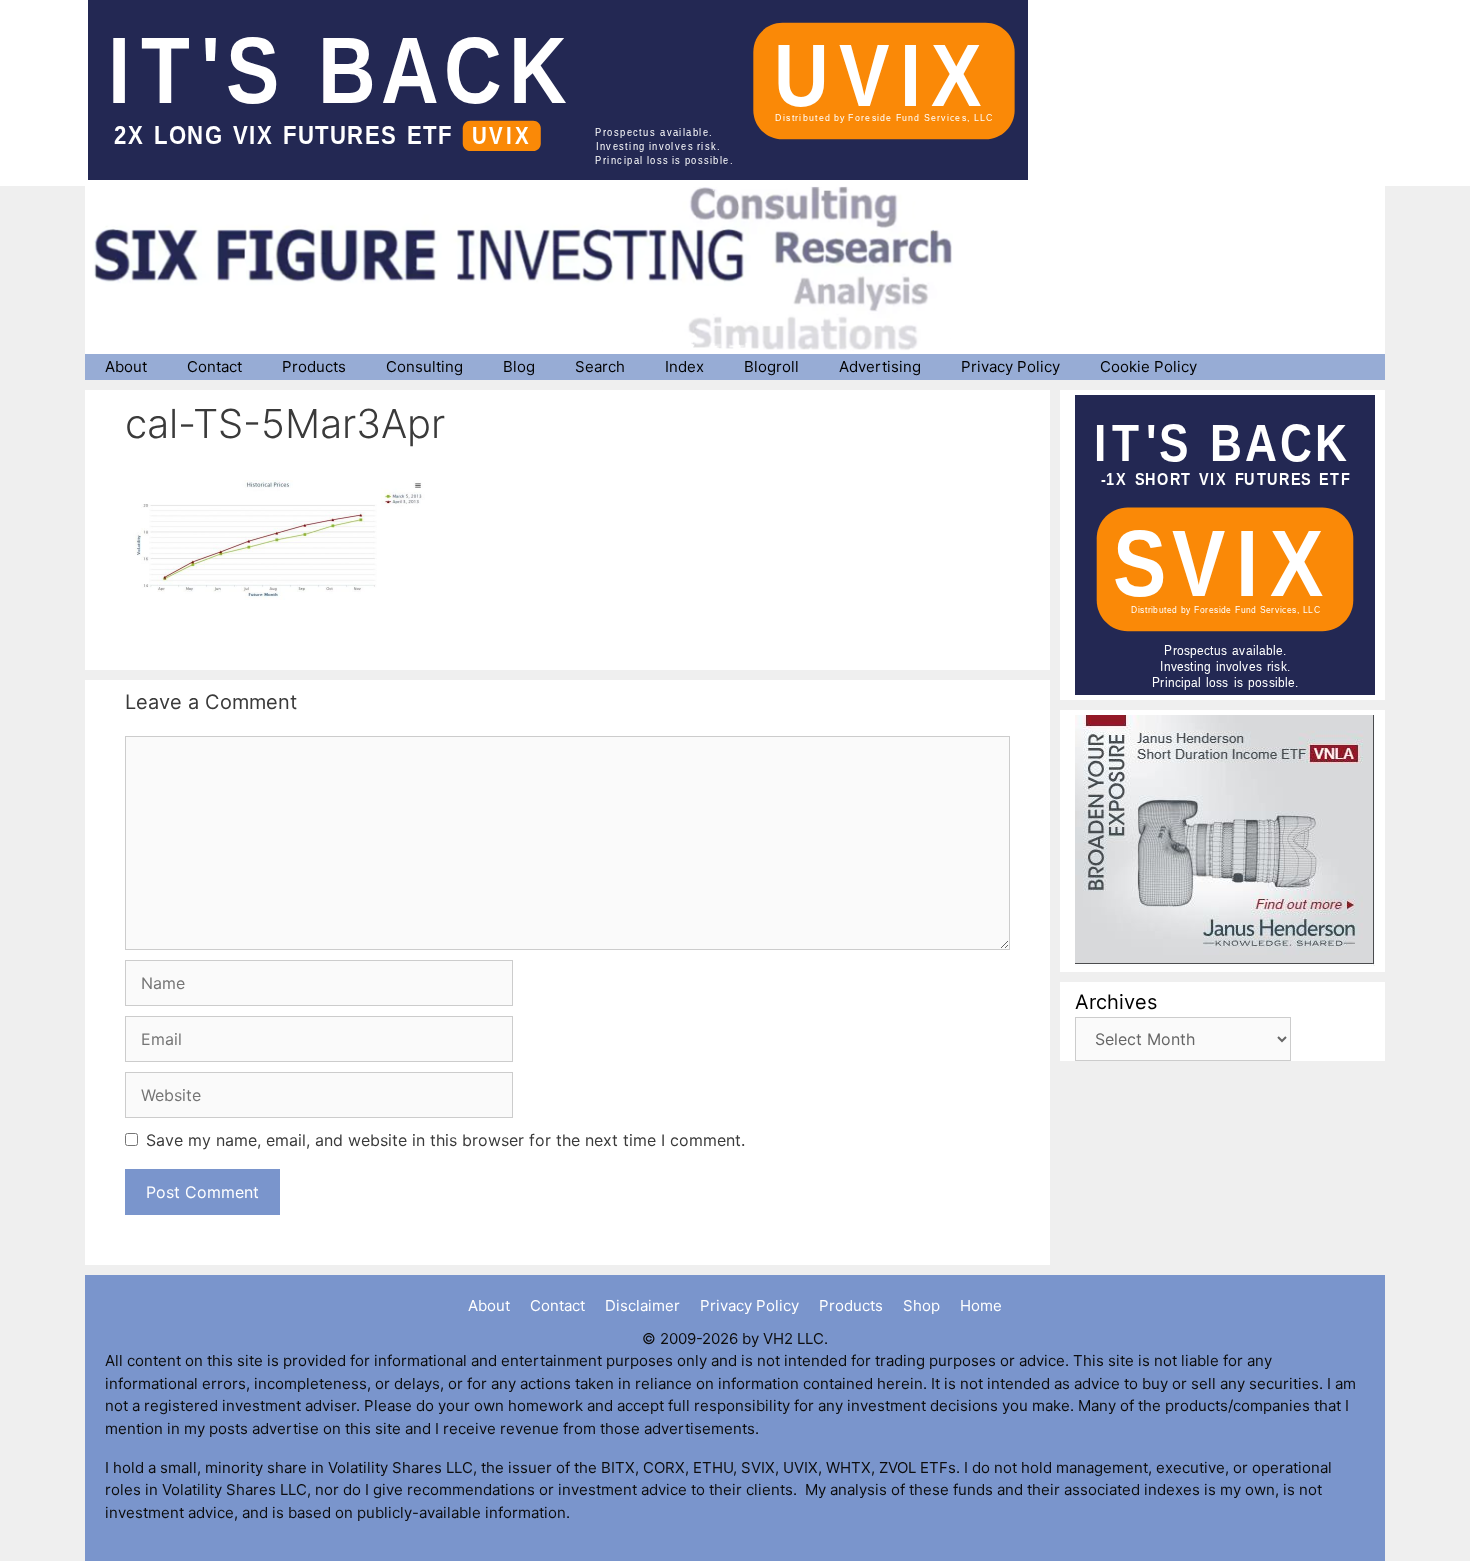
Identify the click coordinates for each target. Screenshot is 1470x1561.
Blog (519, 366)
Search (600, 366)
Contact (214, 366)
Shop (921, 1305)
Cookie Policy (1148, 366)
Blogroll (771, 366)
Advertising (880, 366)
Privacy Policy (1010, 366)
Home (981, 1305)
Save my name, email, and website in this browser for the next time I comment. (445, 1140)
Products (314, 366)
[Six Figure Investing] (540, 268)
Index (684, 366)
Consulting (424, 366)
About (126, 366)
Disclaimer (642, 1305)
